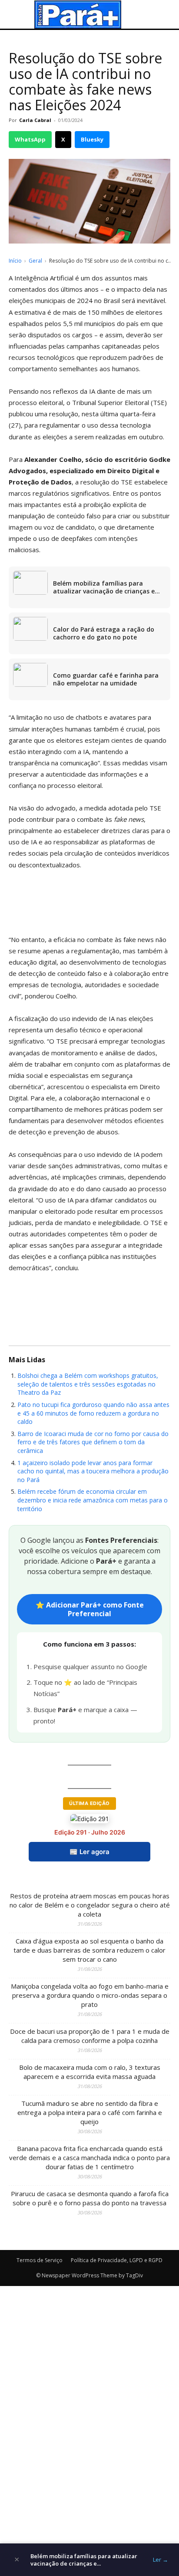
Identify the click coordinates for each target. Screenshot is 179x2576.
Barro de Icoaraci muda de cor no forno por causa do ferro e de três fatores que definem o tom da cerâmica (93, 1442)
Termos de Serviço (40, 2260)
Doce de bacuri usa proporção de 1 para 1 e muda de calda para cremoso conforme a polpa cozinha (90, 2036)
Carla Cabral (35, 120)
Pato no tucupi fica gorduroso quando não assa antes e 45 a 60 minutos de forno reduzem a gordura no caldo (93, 1413)
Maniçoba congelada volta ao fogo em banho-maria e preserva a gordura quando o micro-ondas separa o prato (90, 1995)
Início (15, 261)
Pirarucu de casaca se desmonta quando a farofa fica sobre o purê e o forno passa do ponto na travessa (90, 2198)
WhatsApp (30, 139)
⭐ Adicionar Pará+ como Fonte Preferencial (90, 1609)
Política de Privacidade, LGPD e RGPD (117, 2260)
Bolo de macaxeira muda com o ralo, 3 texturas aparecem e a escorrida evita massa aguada (90, 2072)
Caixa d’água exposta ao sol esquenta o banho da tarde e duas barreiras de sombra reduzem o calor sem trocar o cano (89, 1950)
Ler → (161, 2560)
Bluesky (92, 139)
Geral (35, 261)
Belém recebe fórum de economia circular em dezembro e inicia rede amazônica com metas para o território (93, 1500)
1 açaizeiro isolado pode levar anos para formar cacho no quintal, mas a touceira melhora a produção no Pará (93, 1471)
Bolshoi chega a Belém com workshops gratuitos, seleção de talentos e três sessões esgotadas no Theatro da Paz (88, 1384)
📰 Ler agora (89, 1852)
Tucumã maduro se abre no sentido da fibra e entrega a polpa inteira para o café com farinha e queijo (90, 2112)
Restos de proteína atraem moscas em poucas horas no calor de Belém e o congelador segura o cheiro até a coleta (90, 1905)
